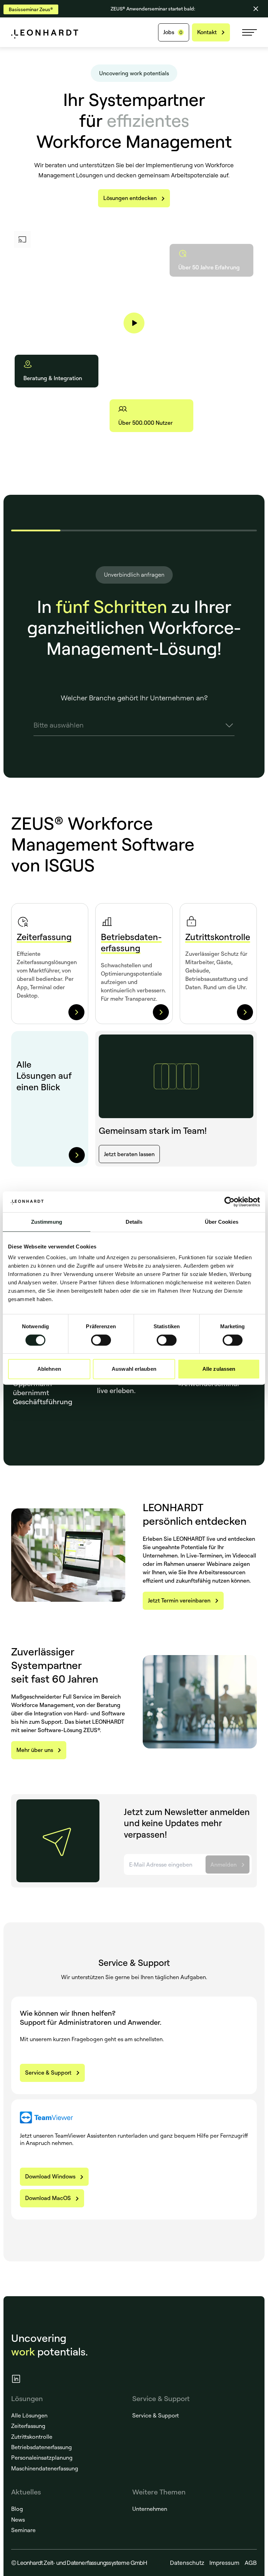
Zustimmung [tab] (47, 1222)
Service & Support (156, 2415)
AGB (251, 2563)
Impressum (224, 2563)
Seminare (23, 2530)
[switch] (101, 1340)
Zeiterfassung (28, 2426)
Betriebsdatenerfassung (42, 2447)
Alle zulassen (219, 1369)
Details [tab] (134, 1222)
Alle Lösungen (29, 2415)
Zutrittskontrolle (32, 2437)
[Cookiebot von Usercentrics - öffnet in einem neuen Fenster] (229, 1202)
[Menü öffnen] (250, 32)
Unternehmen (150, 2509)
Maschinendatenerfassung (45, 2468)
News (18, 2520)
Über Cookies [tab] (222, 1222)
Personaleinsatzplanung (42, 2458)
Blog (17, 2509)
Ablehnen (49, 1369)
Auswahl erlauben (134, 1369)
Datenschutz (187, 2563)
